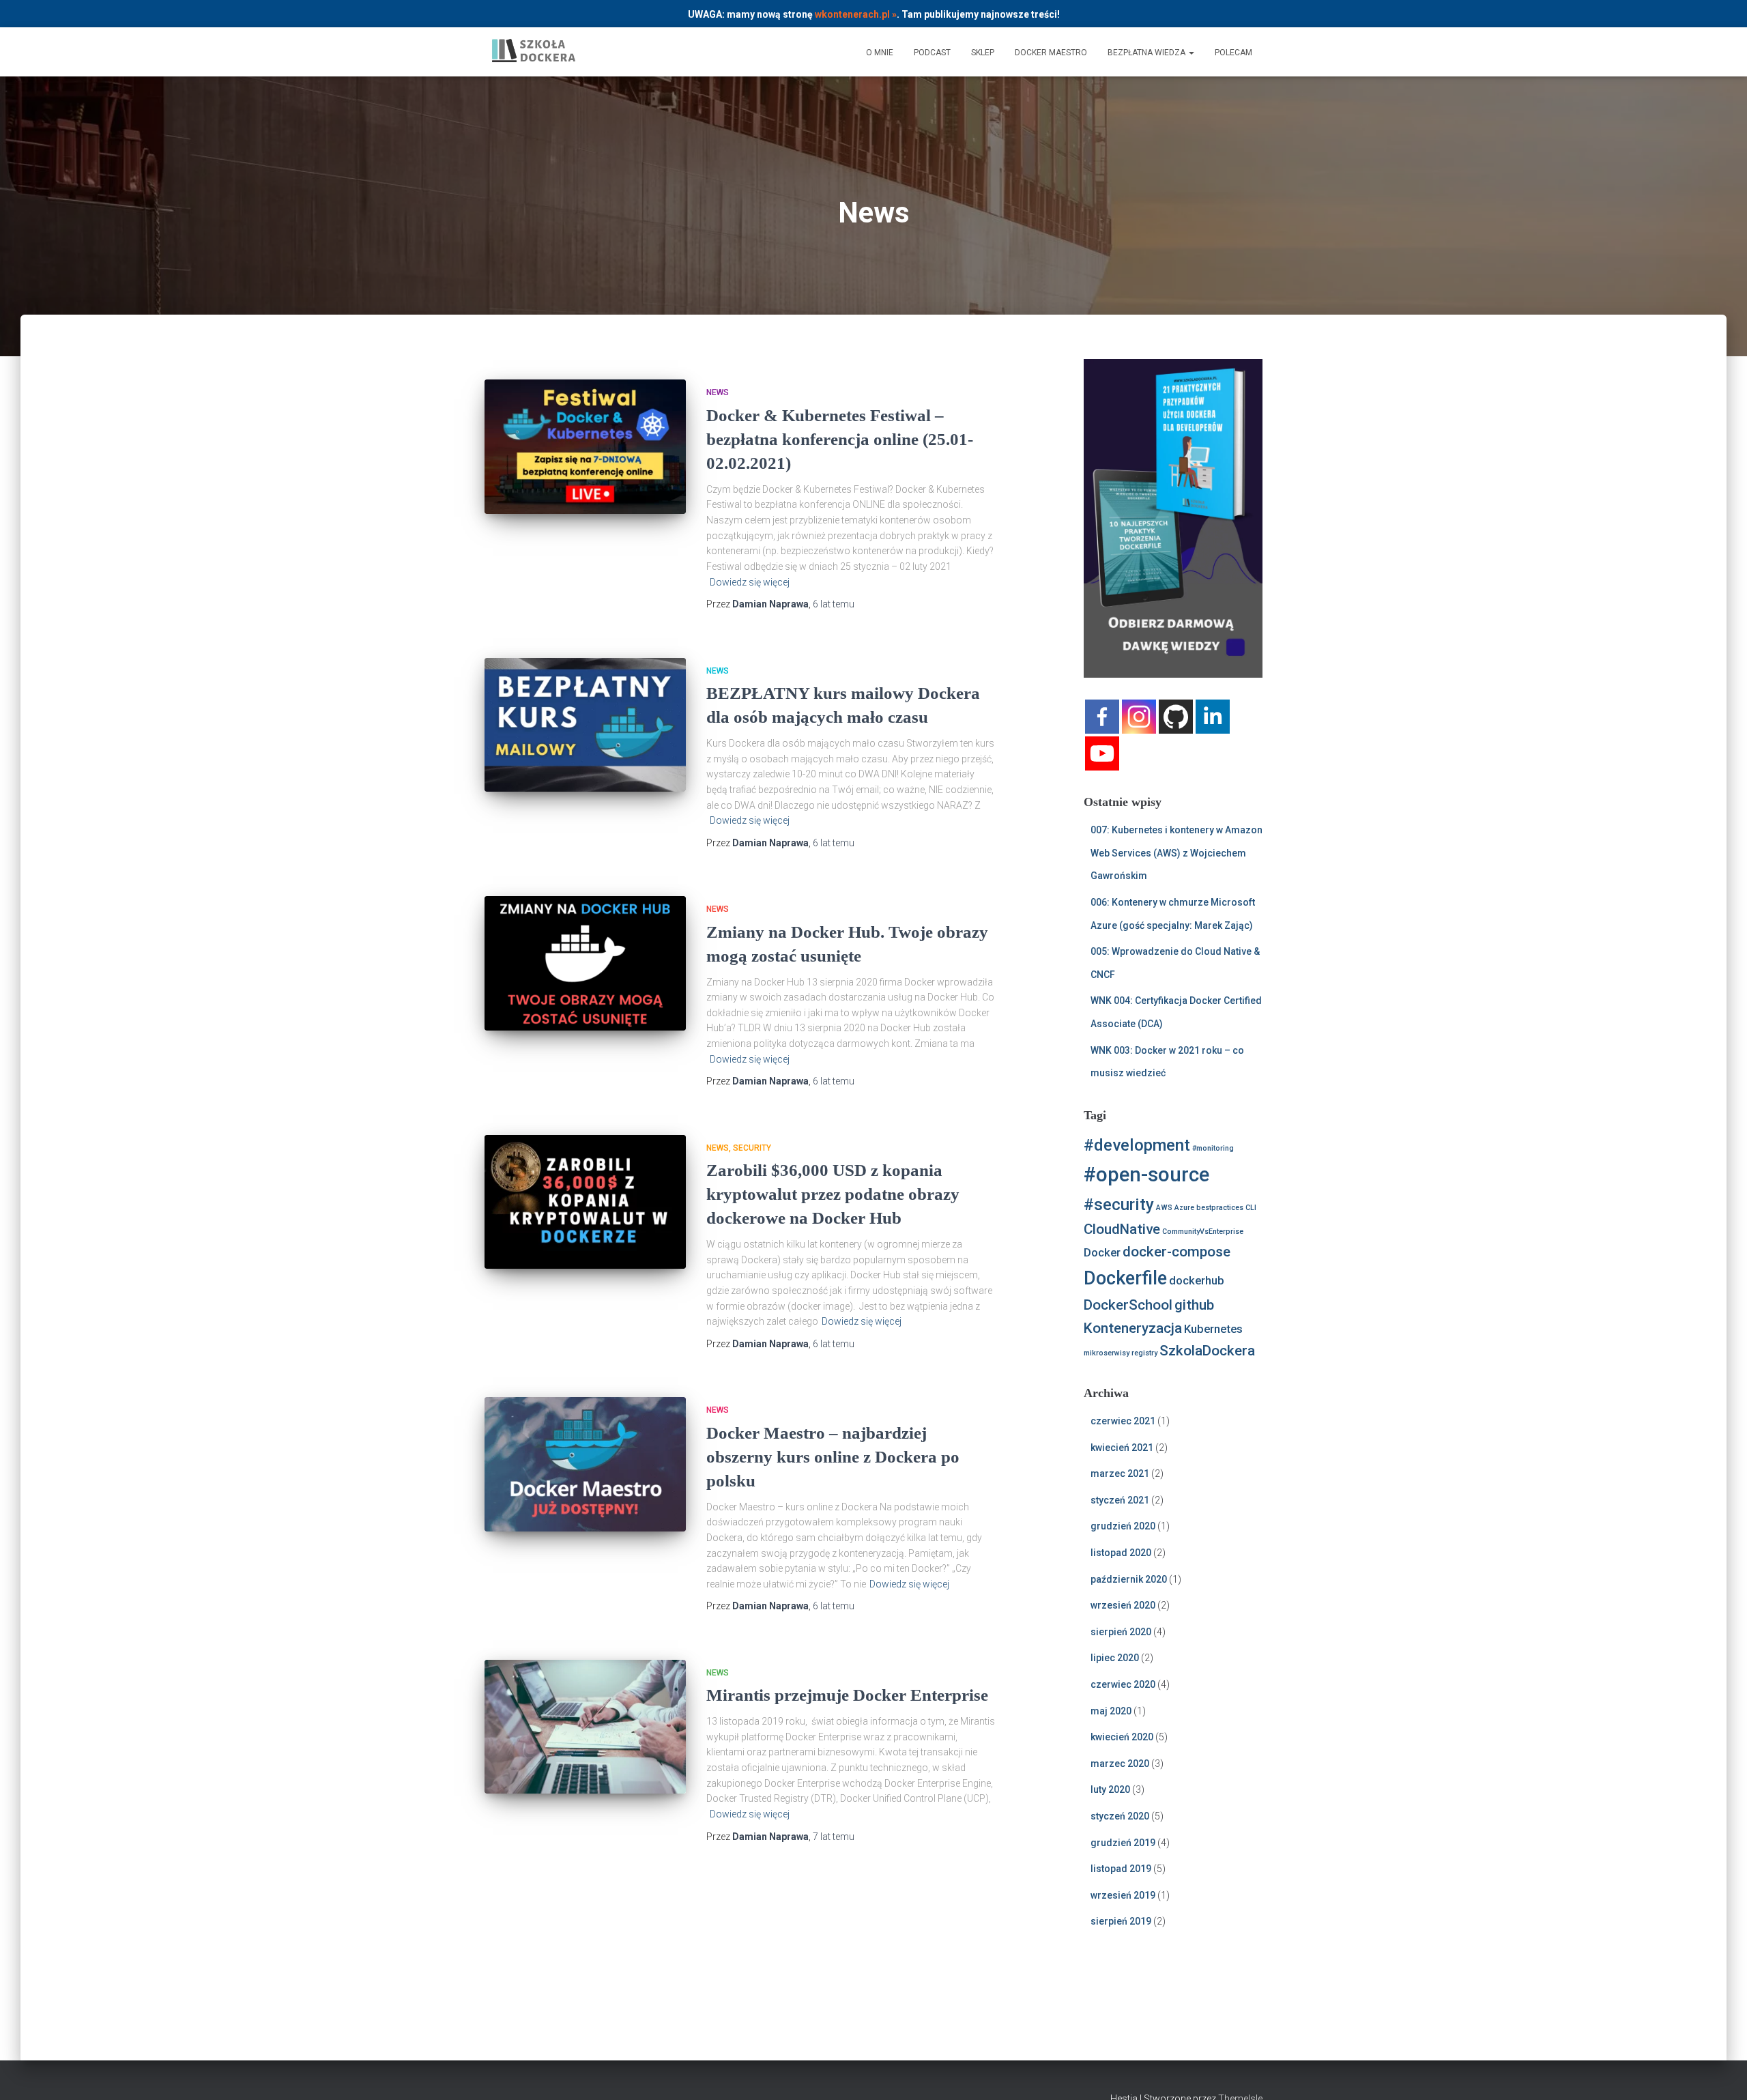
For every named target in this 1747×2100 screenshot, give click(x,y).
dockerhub (1197, 1280)
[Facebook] (1102, 717)
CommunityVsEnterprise (1203, 1232)
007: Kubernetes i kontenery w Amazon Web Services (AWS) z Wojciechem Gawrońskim (1176, 853)
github (1194, 1305)
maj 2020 (1111, 1711)
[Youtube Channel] (1102, 753)
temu (834, 604)
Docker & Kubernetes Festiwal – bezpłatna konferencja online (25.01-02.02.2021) (840, 439)
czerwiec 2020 (1123, 1684)
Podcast (932, 53)
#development (1137, 1145)
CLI (1251, 1208)
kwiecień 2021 (1122, 1448)
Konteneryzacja (1133, 1328)
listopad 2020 (1121, 1553)
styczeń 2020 (1120, 1816)
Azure (1184, 1208)
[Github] (1176, 717)
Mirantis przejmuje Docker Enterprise (847, 1695)
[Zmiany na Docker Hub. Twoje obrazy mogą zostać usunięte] (585, 963)
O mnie (880, 53)
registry (1144, 1353)
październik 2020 (1129, 1579)
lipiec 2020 (1115, 1658)
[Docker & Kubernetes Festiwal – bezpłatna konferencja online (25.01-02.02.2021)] (585, 447)
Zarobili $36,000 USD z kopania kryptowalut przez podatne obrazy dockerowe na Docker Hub (833, 1194)
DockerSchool (1128, 1305)
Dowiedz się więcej (750, 582)
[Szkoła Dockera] (534, 52)
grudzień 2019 (1123, 1843)
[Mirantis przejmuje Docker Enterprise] (585, 1727)
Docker (1102, 1252)
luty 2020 (1110, 1789)
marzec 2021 (1120, 1473)
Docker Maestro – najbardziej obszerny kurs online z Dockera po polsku (833, 1457)
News (718, 392)
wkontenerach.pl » (856, 14)
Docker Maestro (1051, 53)
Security (752, 1148)
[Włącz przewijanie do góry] (1720, 2073)
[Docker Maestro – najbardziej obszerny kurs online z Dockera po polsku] (585, 1464)
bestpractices (1220, 1208)
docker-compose (1176, 1252)
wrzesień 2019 (1123, 1895)
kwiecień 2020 (1122, 1737)
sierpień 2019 (1121, 1921)
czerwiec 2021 (1123, 1421)
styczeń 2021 (1120, 1500)
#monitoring (1213, 1148)
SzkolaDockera (1207, 1351)
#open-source (1146, 1175)
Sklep (983, 53)
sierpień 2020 (1121, 1632)
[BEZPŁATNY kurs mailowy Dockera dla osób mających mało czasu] (585, 725)
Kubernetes (1213, 1329)
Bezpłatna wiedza (1147, 53)
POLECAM (1233, 53)
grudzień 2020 (1123, 1526)
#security (1119, 1205)
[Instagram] (1139, 717)
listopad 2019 (1121, 1869)
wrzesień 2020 (1123, 1605)
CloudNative (1122, 1229)
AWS (1164, 1208)
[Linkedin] (1213, 717)
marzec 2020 (1120, 1764)
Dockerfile (1125, 1278)
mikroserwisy (1107, 1353)
